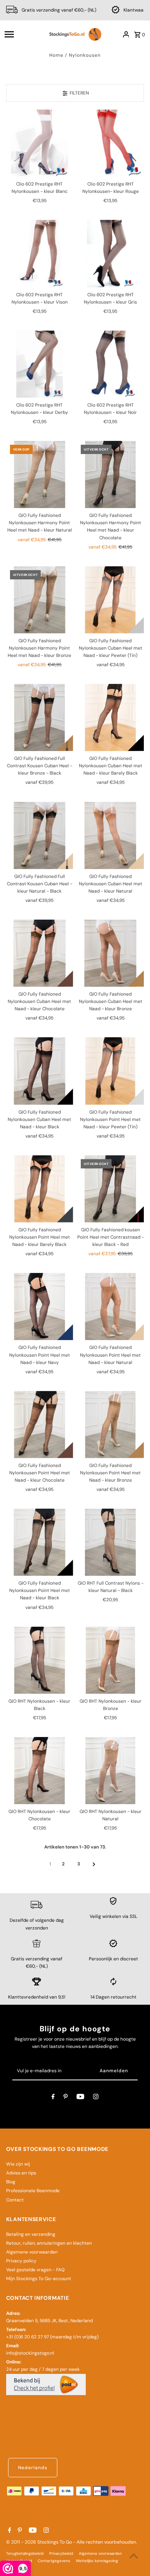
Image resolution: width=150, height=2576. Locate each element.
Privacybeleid (61, 2553)
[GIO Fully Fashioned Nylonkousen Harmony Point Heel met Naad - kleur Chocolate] (110, 474)
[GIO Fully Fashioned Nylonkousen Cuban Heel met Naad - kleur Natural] (110, 835)
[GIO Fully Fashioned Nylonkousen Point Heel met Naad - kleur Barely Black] (40, 1189)
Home (56, 55)
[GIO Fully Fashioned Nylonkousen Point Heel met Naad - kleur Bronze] (110, 1425)
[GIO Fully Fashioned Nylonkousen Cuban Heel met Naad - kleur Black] (40, 1071)
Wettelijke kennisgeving (97, 2561)
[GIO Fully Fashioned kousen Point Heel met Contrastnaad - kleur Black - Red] (110, 1189)
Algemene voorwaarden (32, 2252)
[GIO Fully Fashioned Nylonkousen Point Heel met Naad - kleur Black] (40, 1542)
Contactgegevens (54, 2561)
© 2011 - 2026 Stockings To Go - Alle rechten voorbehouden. (72, 2542)
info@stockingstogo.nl (30, 2353)
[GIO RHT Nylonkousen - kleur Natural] (110, 1771)
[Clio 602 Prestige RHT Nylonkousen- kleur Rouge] (110, 143)
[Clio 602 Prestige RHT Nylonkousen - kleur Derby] (40, 364)
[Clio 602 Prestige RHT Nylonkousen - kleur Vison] (40, 253)
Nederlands (33, 2468)
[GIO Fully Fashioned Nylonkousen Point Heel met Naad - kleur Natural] (110, 1307)
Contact (15, 2200)
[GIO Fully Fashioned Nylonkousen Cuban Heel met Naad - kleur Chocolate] (40, 953)
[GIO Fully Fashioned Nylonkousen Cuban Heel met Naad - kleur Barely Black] (110, 717)
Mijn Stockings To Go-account (39, 2279)
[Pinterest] (66, 2098)
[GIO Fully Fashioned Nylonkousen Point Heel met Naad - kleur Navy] (40, 1307)
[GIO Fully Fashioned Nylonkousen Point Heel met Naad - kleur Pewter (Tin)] (110, 1071)
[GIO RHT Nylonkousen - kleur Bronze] (110, 1660)
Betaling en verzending (31, 2234)
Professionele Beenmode (33, 2191)
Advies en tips (21, 2173)
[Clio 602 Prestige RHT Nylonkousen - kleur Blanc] (40, 143)
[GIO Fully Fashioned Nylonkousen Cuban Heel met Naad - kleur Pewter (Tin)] (110, 600)
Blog (11, 2182)
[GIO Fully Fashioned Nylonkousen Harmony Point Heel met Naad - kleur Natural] (40, 474)
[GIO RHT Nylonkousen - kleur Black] (40, 1660)
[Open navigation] (23, 34)
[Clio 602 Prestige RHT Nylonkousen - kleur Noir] (110, 364)
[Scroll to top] (134, 2556)
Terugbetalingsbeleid (25, 2553)
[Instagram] (96, 2098)
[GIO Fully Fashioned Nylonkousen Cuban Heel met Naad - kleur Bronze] (110, 953)
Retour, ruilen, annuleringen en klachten (49, 2243)
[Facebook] (53, 2098)
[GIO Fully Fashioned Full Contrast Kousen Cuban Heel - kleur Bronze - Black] (40, 717)
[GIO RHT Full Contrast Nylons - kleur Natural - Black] (110, 1542)
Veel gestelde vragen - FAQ (35, 2270)
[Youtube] (80, 2098)
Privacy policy (21, 2261)
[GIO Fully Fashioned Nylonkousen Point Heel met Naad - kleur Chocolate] (40, 1425)
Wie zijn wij (18, 2164)
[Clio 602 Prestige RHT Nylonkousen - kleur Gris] (110, 253)
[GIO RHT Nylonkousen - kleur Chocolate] (40, 1771)
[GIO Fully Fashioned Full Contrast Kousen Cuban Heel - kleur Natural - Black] (40, 835)
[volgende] (94, 1864)
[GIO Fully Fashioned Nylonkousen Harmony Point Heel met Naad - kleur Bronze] (40, 600)
